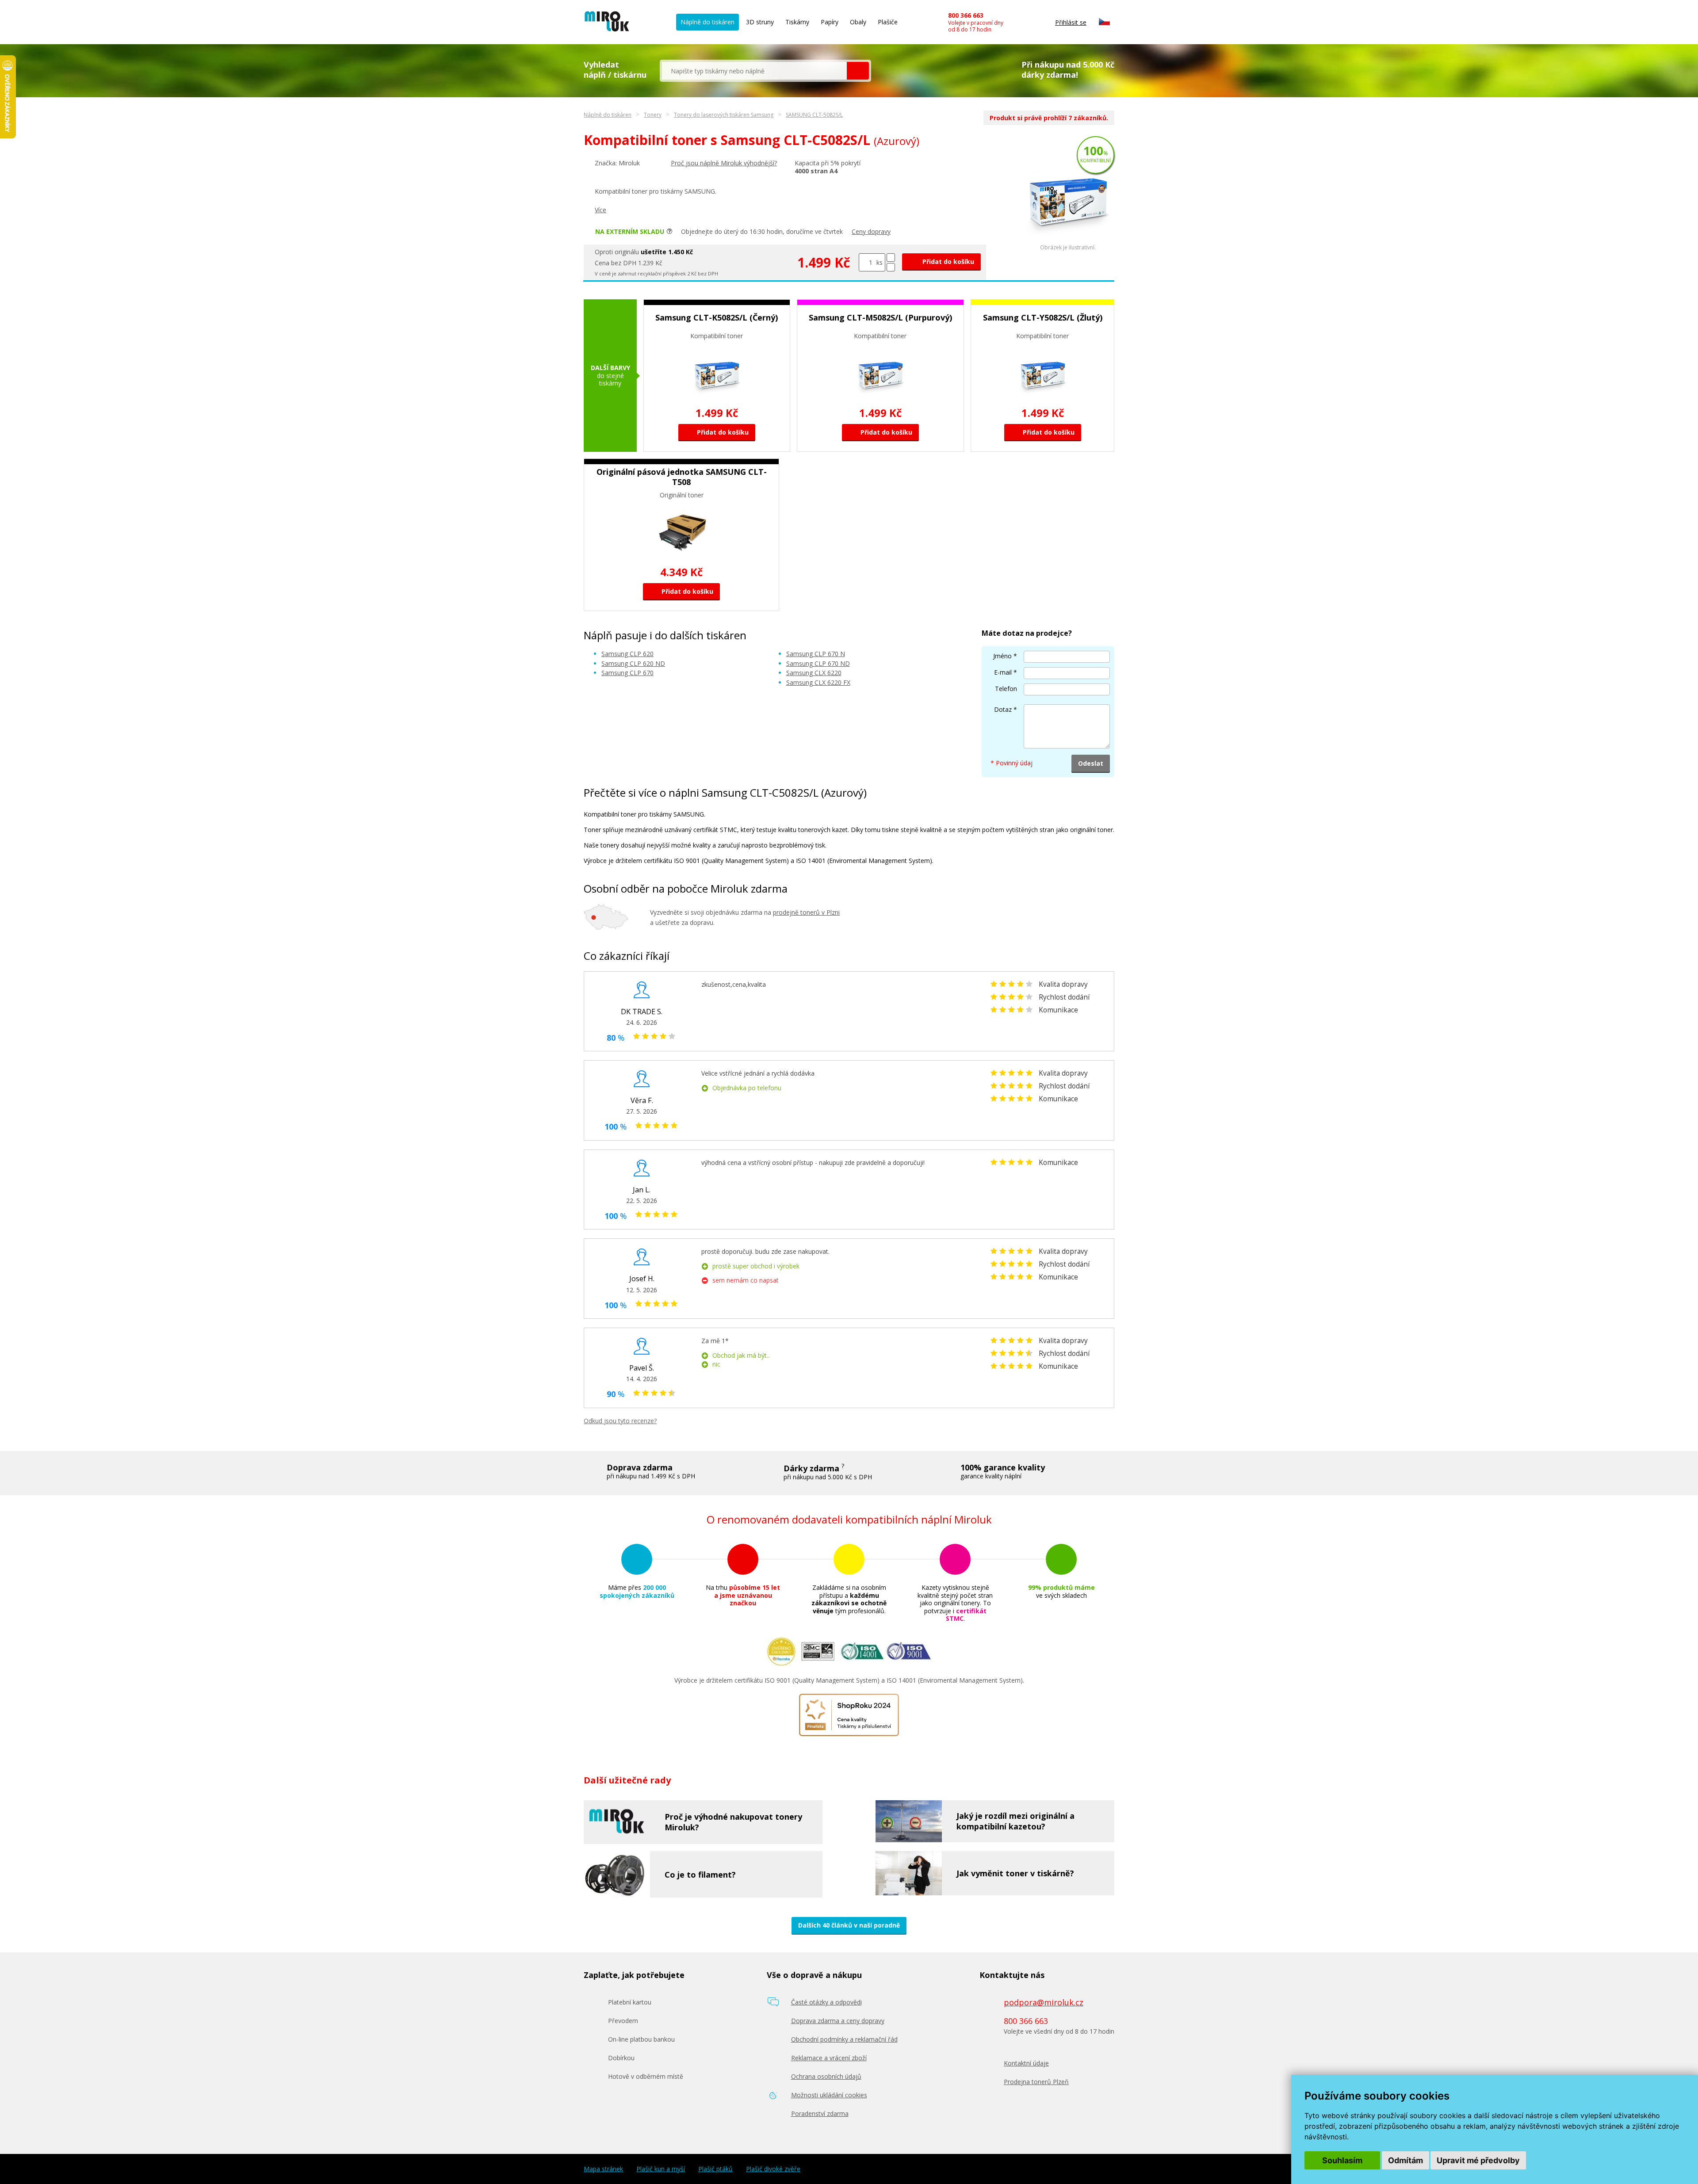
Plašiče (888, 22)
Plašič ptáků (715, 2169)
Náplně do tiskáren (707, 22)
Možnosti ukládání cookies (829, 2095)
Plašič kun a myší (661, 2169)
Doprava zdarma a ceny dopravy (838, 2021)
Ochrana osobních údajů (826, 2076)
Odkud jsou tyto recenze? (620, 1421)
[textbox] (754, 71)
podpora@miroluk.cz (1044, 2002)
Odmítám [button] (1405, 2160)
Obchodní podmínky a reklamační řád (844, 2039)
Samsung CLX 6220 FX (818, 682)
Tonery (653, 115)
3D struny (760, 22)
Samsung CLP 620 (627, 654)
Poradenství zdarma (820, 2113)
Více (600, 210)
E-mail (1003, 672)
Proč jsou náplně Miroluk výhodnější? (724, 163)
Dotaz (1003, 709)
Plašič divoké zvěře (773, 2169)
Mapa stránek (603, 2169)
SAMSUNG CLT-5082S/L (814, 115)
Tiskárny (797, 22)
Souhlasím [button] (1342, 2160)
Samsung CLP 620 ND (633, 663)
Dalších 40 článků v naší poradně (849, 1925)
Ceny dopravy (871, 231)
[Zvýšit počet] (891, 258)
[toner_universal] (1068, 242)
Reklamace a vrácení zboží (829, 2058)
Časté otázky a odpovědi (826, 2002)
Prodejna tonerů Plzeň (1036, 2082)
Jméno (1002, 656)
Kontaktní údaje (1026, 2063)
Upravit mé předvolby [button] (1478, 2160)
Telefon (1006, 689)
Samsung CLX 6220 (814, 673)
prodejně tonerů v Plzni (806, 912)
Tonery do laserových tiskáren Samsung (724, 115)
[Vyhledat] (858, 71)
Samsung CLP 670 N (816, 654)
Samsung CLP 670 (627, 673)
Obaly (858, 22)
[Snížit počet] (891, 267)
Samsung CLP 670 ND (818, 663)
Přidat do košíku (947, 262)
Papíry (830, 22)
